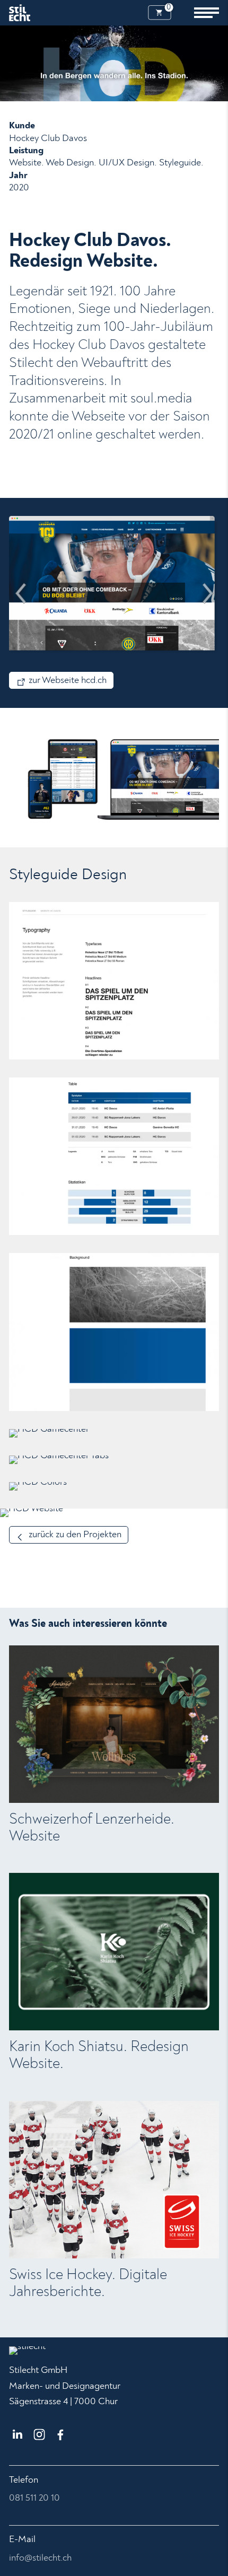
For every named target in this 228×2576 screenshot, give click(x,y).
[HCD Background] (114, 1332)
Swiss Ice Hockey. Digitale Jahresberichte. (88, 2283)
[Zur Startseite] (20, 13)
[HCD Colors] (114, 1486)
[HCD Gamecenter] (114, 1433)
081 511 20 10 (34, 2498)
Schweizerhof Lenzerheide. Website (92, 1828)
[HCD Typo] (114, 981)
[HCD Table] (114, 1156)
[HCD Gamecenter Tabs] (114, 1460)
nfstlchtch (41, 2558)
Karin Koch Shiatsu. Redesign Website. (99, 2055)
